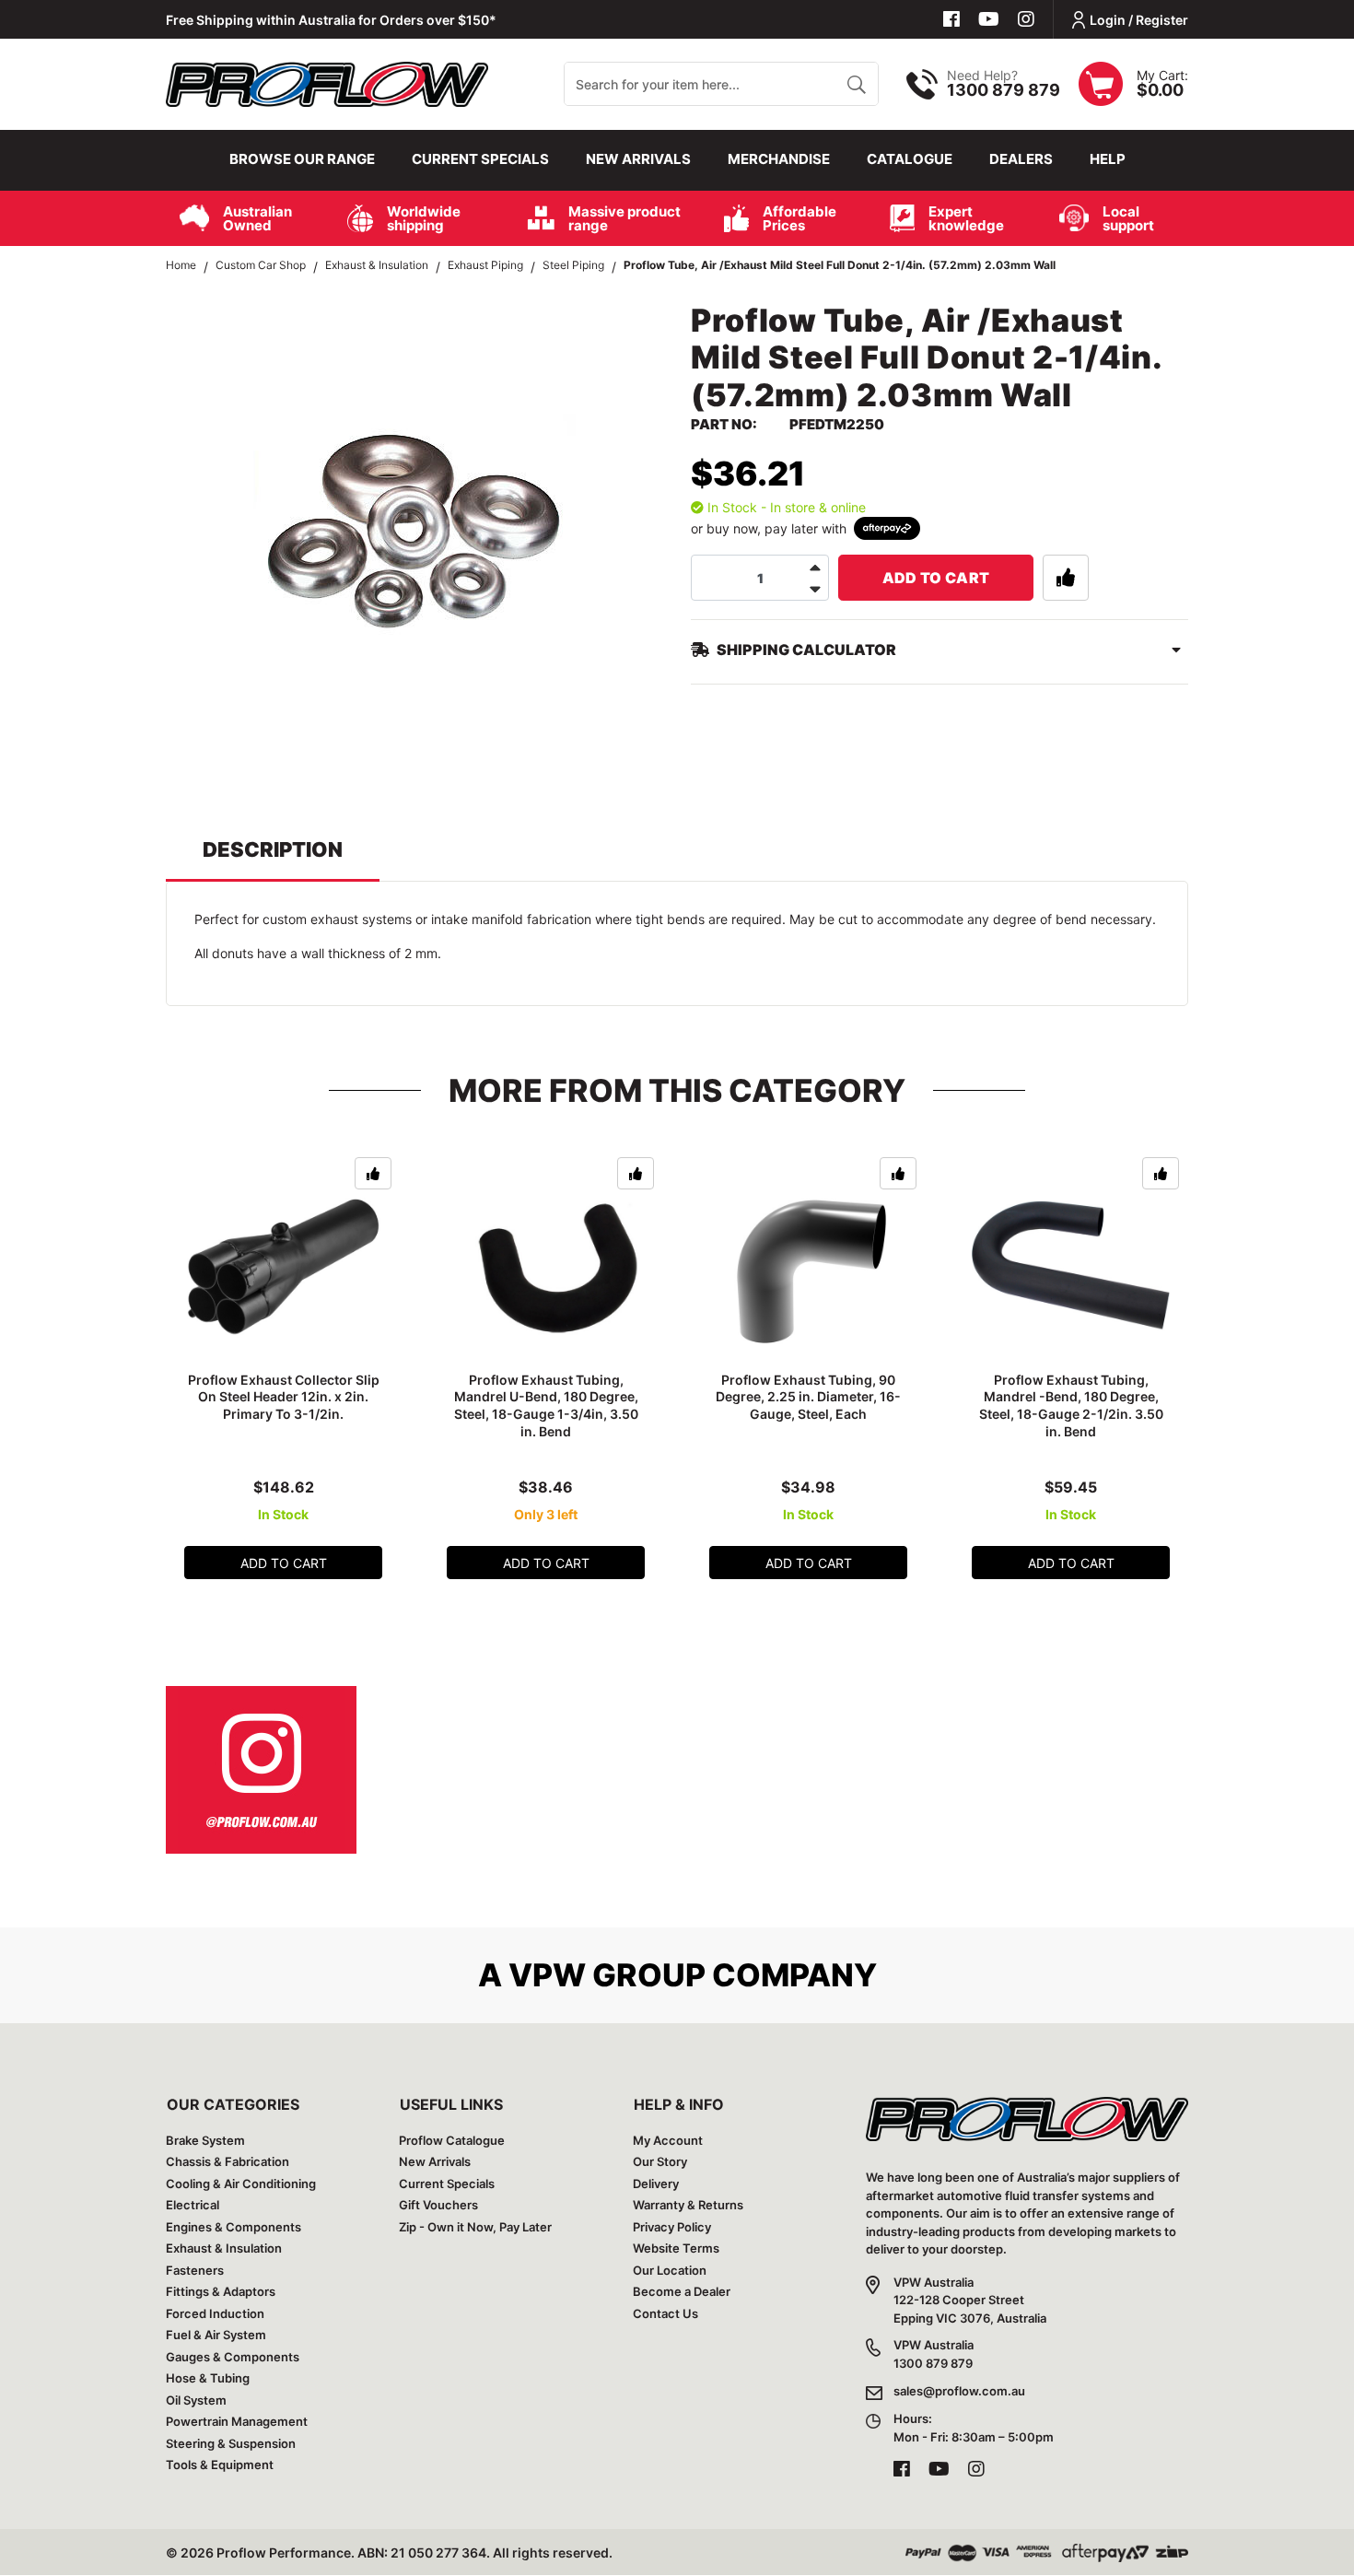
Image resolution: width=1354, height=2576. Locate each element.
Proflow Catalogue (452, 2140)
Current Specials (480, 159)
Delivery (656, 2184)
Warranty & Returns (688, 2205)
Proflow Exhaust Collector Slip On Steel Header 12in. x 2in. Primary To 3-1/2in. (284, 1397)
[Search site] (856, 84)
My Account (668, 2140)
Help (1108, 159)
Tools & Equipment (220, 2465)
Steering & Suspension (231, 2443)
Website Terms (676, 2248)
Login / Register (1139, 20)
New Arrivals (638, 159)
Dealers (1021, 159)
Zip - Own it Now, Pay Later (475, 2227)
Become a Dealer (682, 2291)
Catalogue (910, 159)
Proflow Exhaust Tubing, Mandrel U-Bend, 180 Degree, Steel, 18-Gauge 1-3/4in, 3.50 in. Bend (546, 1406)
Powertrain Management (237, 2421)
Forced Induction (215, 2313)
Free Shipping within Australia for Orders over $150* (331, 20)
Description (273, 849)
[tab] (273, 858)
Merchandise (779, 159)
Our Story (660, 2161)
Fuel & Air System (216, 2335)
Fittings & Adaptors (221, 2291)
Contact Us (665, 2313)
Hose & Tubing (208, 2378)
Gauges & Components (233, 2357)
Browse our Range (302, 159)
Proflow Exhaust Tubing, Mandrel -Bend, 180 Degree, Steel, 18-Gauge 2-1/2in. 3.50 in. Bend (1071, 1406)
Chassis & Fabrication (228, 2161)
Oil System (196, 2400)
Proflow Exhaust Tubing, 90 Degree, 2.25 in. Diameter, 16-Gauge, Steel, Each (808, 1397)
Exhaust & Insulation (224, 2248)
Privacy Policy (672, 2227)
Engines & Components (233, 2227)
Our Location (670, 2270)
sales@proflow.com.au (959, 2391)
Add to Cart (936, 578)
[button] (1066, 578)
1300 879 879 (1004, 90)
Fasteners (195, 2270)
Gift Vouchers (438, 2205)
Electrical (193, 2205)
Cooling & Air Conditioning (241, 2184)
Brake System (205, 2140)
